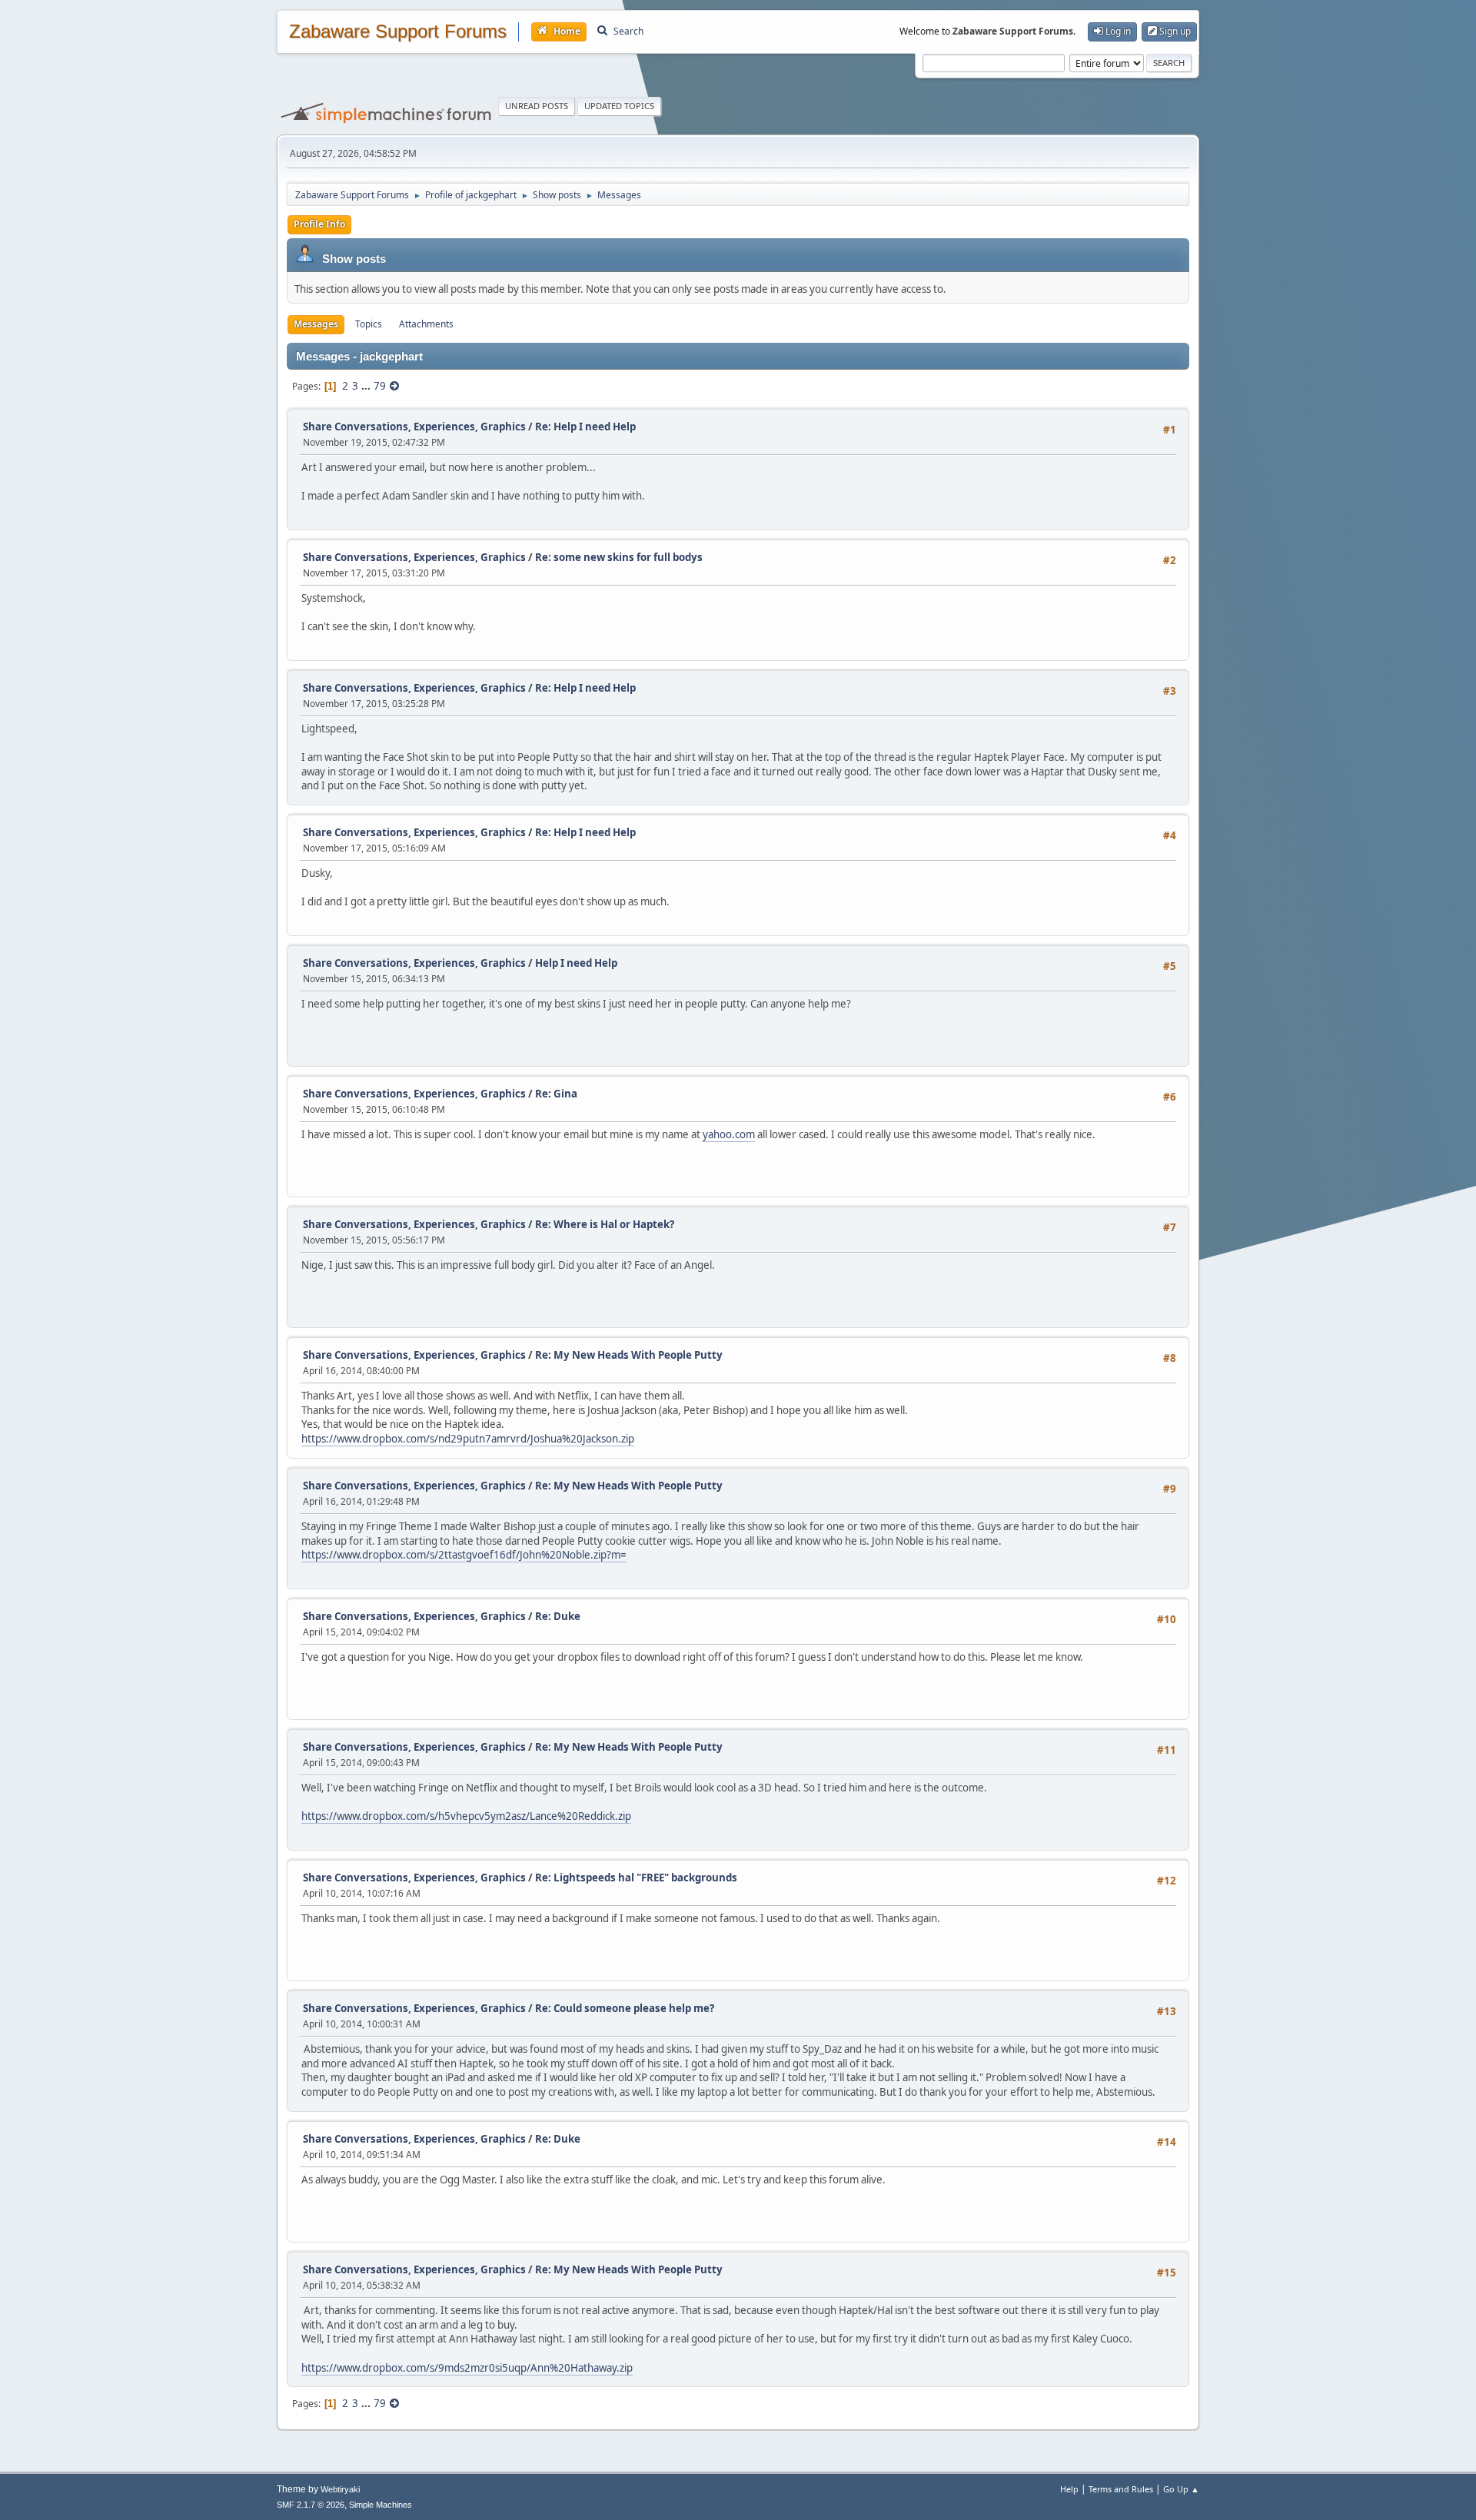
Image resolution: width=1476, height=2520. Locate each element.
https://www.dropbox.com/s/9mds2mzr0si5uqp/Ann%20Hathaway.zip (467, 2368)
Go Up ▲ (1181, 2489)
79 (380, 386)
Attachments (426, 324)
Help (1069, 2489)
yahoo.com (729, 1134)
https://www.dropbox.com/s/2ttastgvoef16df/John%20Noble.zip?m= (464, 1555)
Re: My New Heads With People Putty (629, 1355)
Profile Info (319, 224)
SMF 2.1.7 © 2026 (311, 2505)
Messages (316, 324)
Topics (369, 324)
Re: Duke (558, 1616)
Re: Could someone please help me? (625, 2008)
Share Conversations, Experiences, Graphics (414, 427)
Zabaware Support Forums (398, 32)
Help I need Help (576, 963)
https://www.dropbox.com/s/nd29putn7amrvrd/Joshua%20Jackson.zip (468, 1439)
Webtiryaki (340, 2489)
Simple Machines (381, 2505)
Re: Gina (556, 1094)
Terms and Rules (1121, 2489)
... (367, 386)
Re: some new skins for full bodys (619, 557)
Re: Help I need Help (585, 427)
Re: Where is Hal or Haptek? (605, 1224)
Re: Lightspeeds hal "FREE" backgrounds (636, 1878)
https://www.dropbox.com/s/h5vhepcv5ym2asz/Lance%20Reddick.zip (466, 1816)
